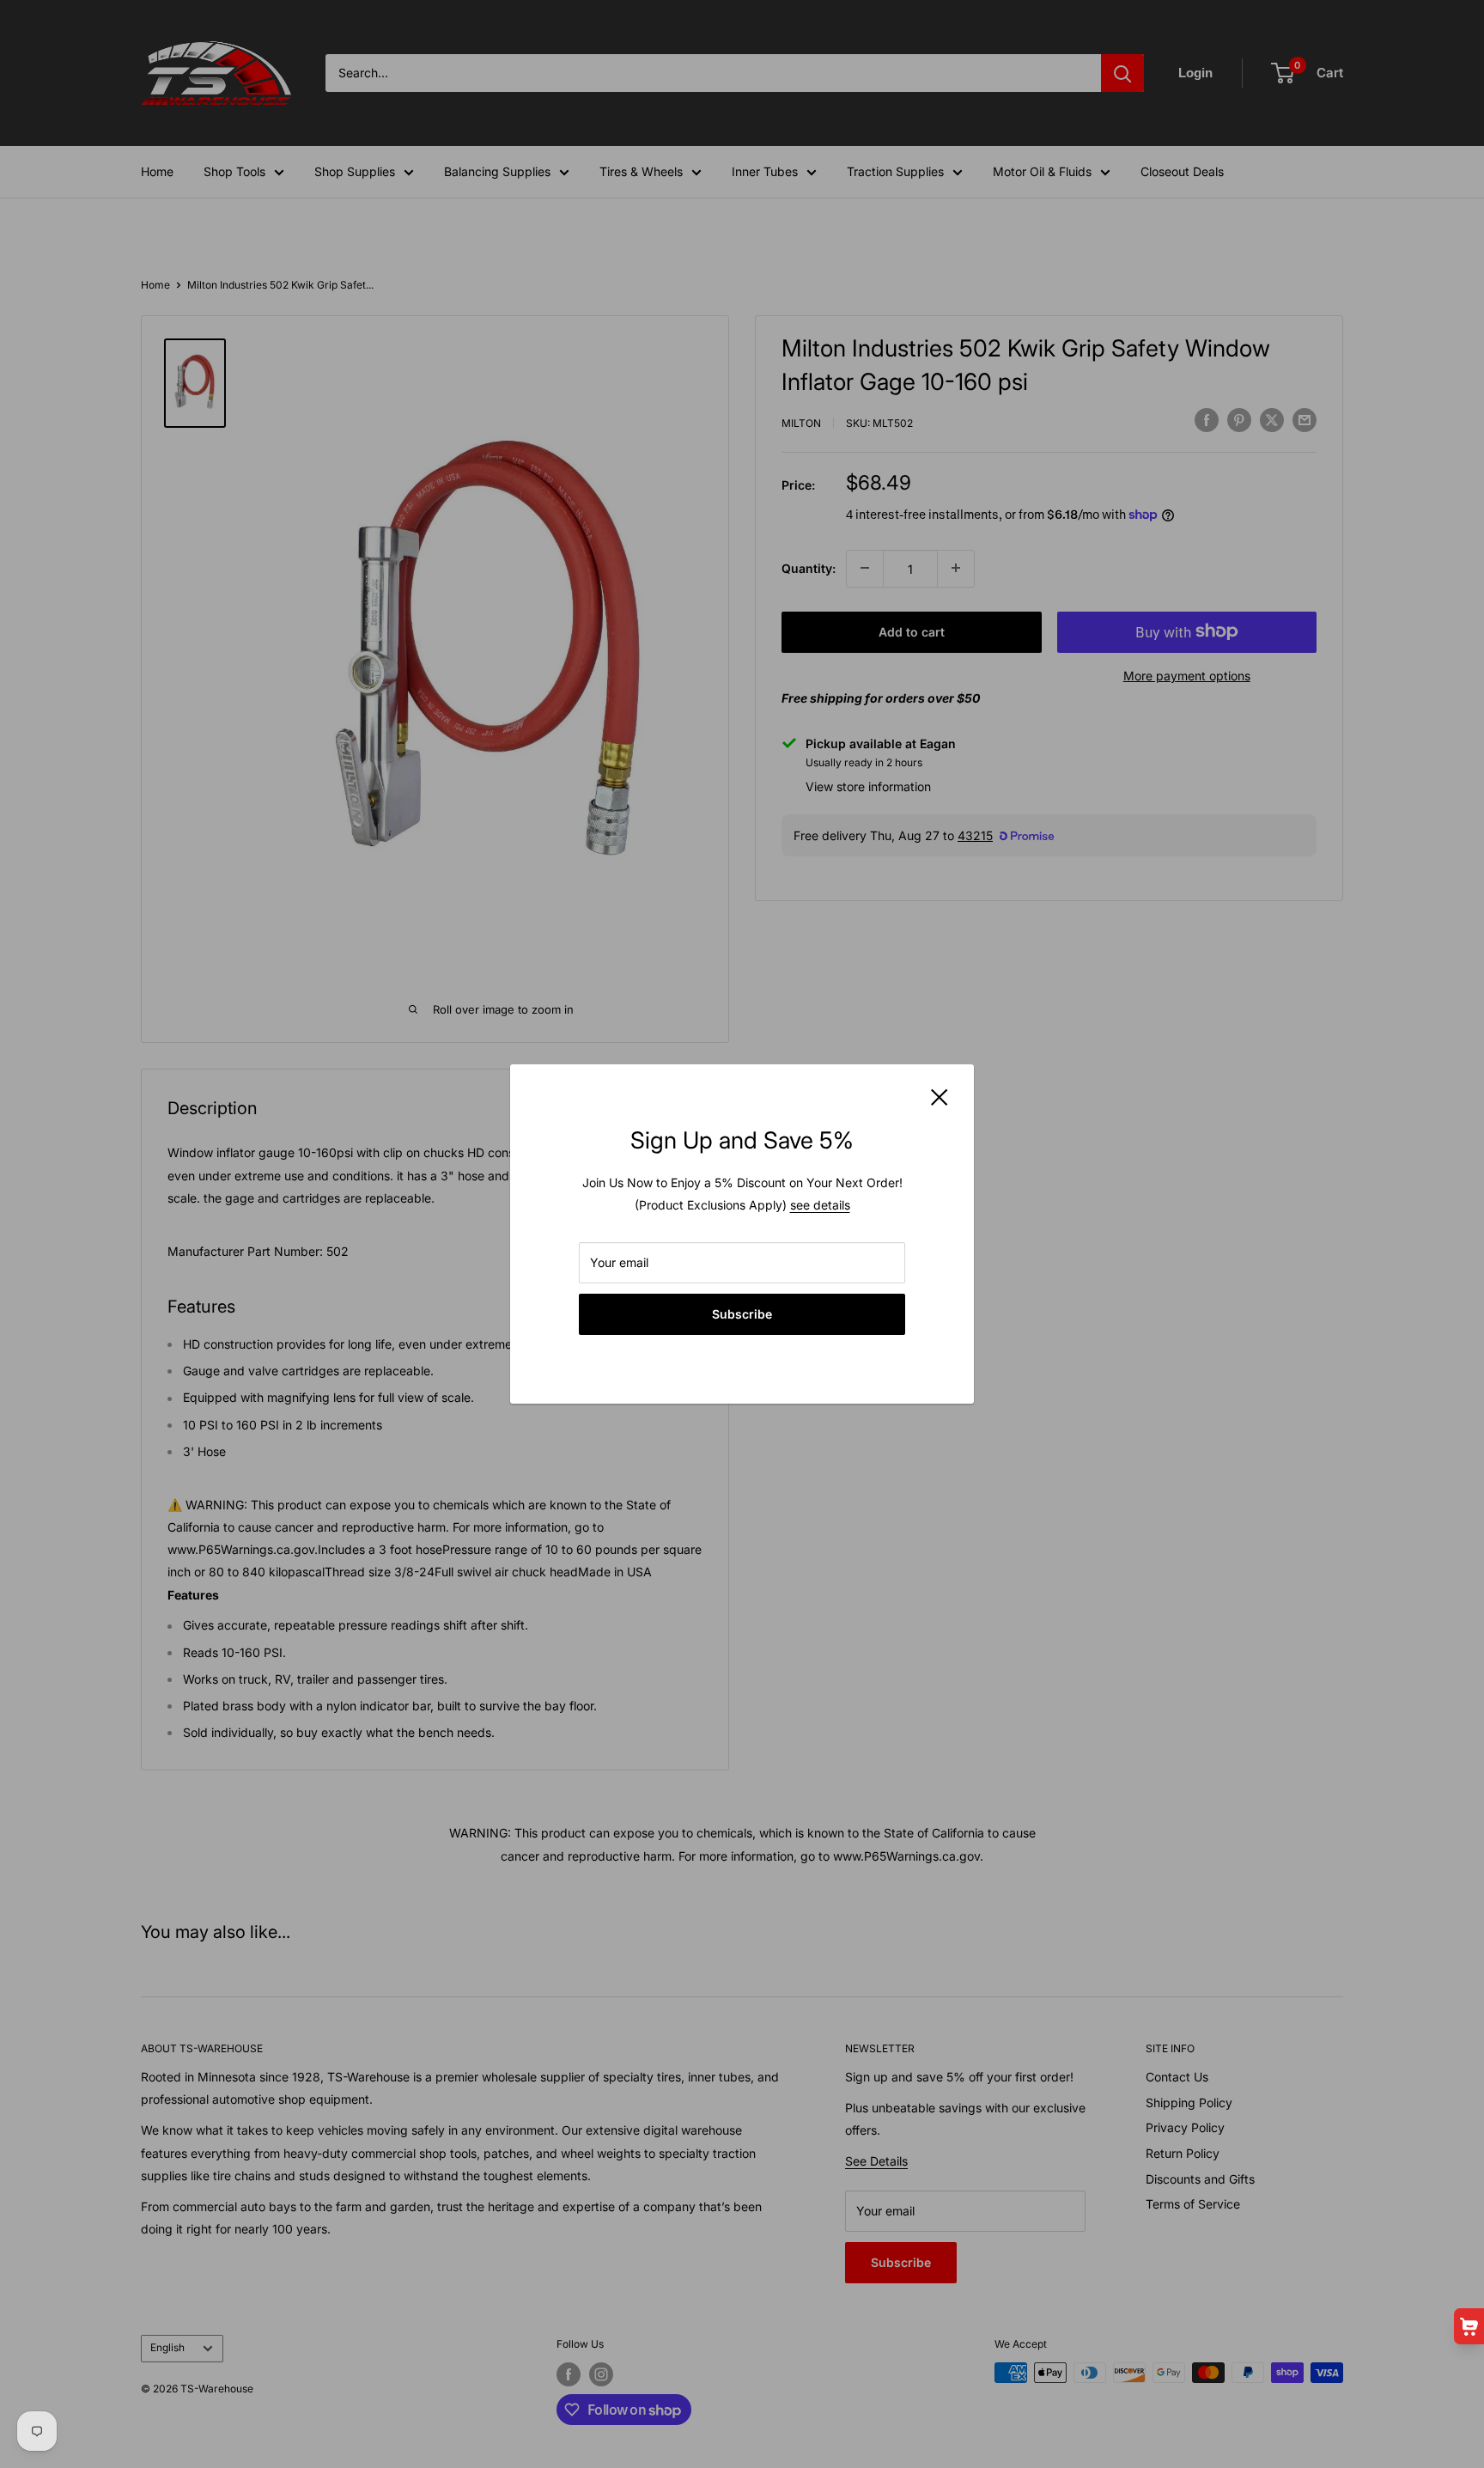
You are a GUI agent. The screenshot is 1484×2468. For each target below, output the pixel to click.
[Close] (940, 1096)
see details (820, 1205)
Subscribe (742, 1314)
